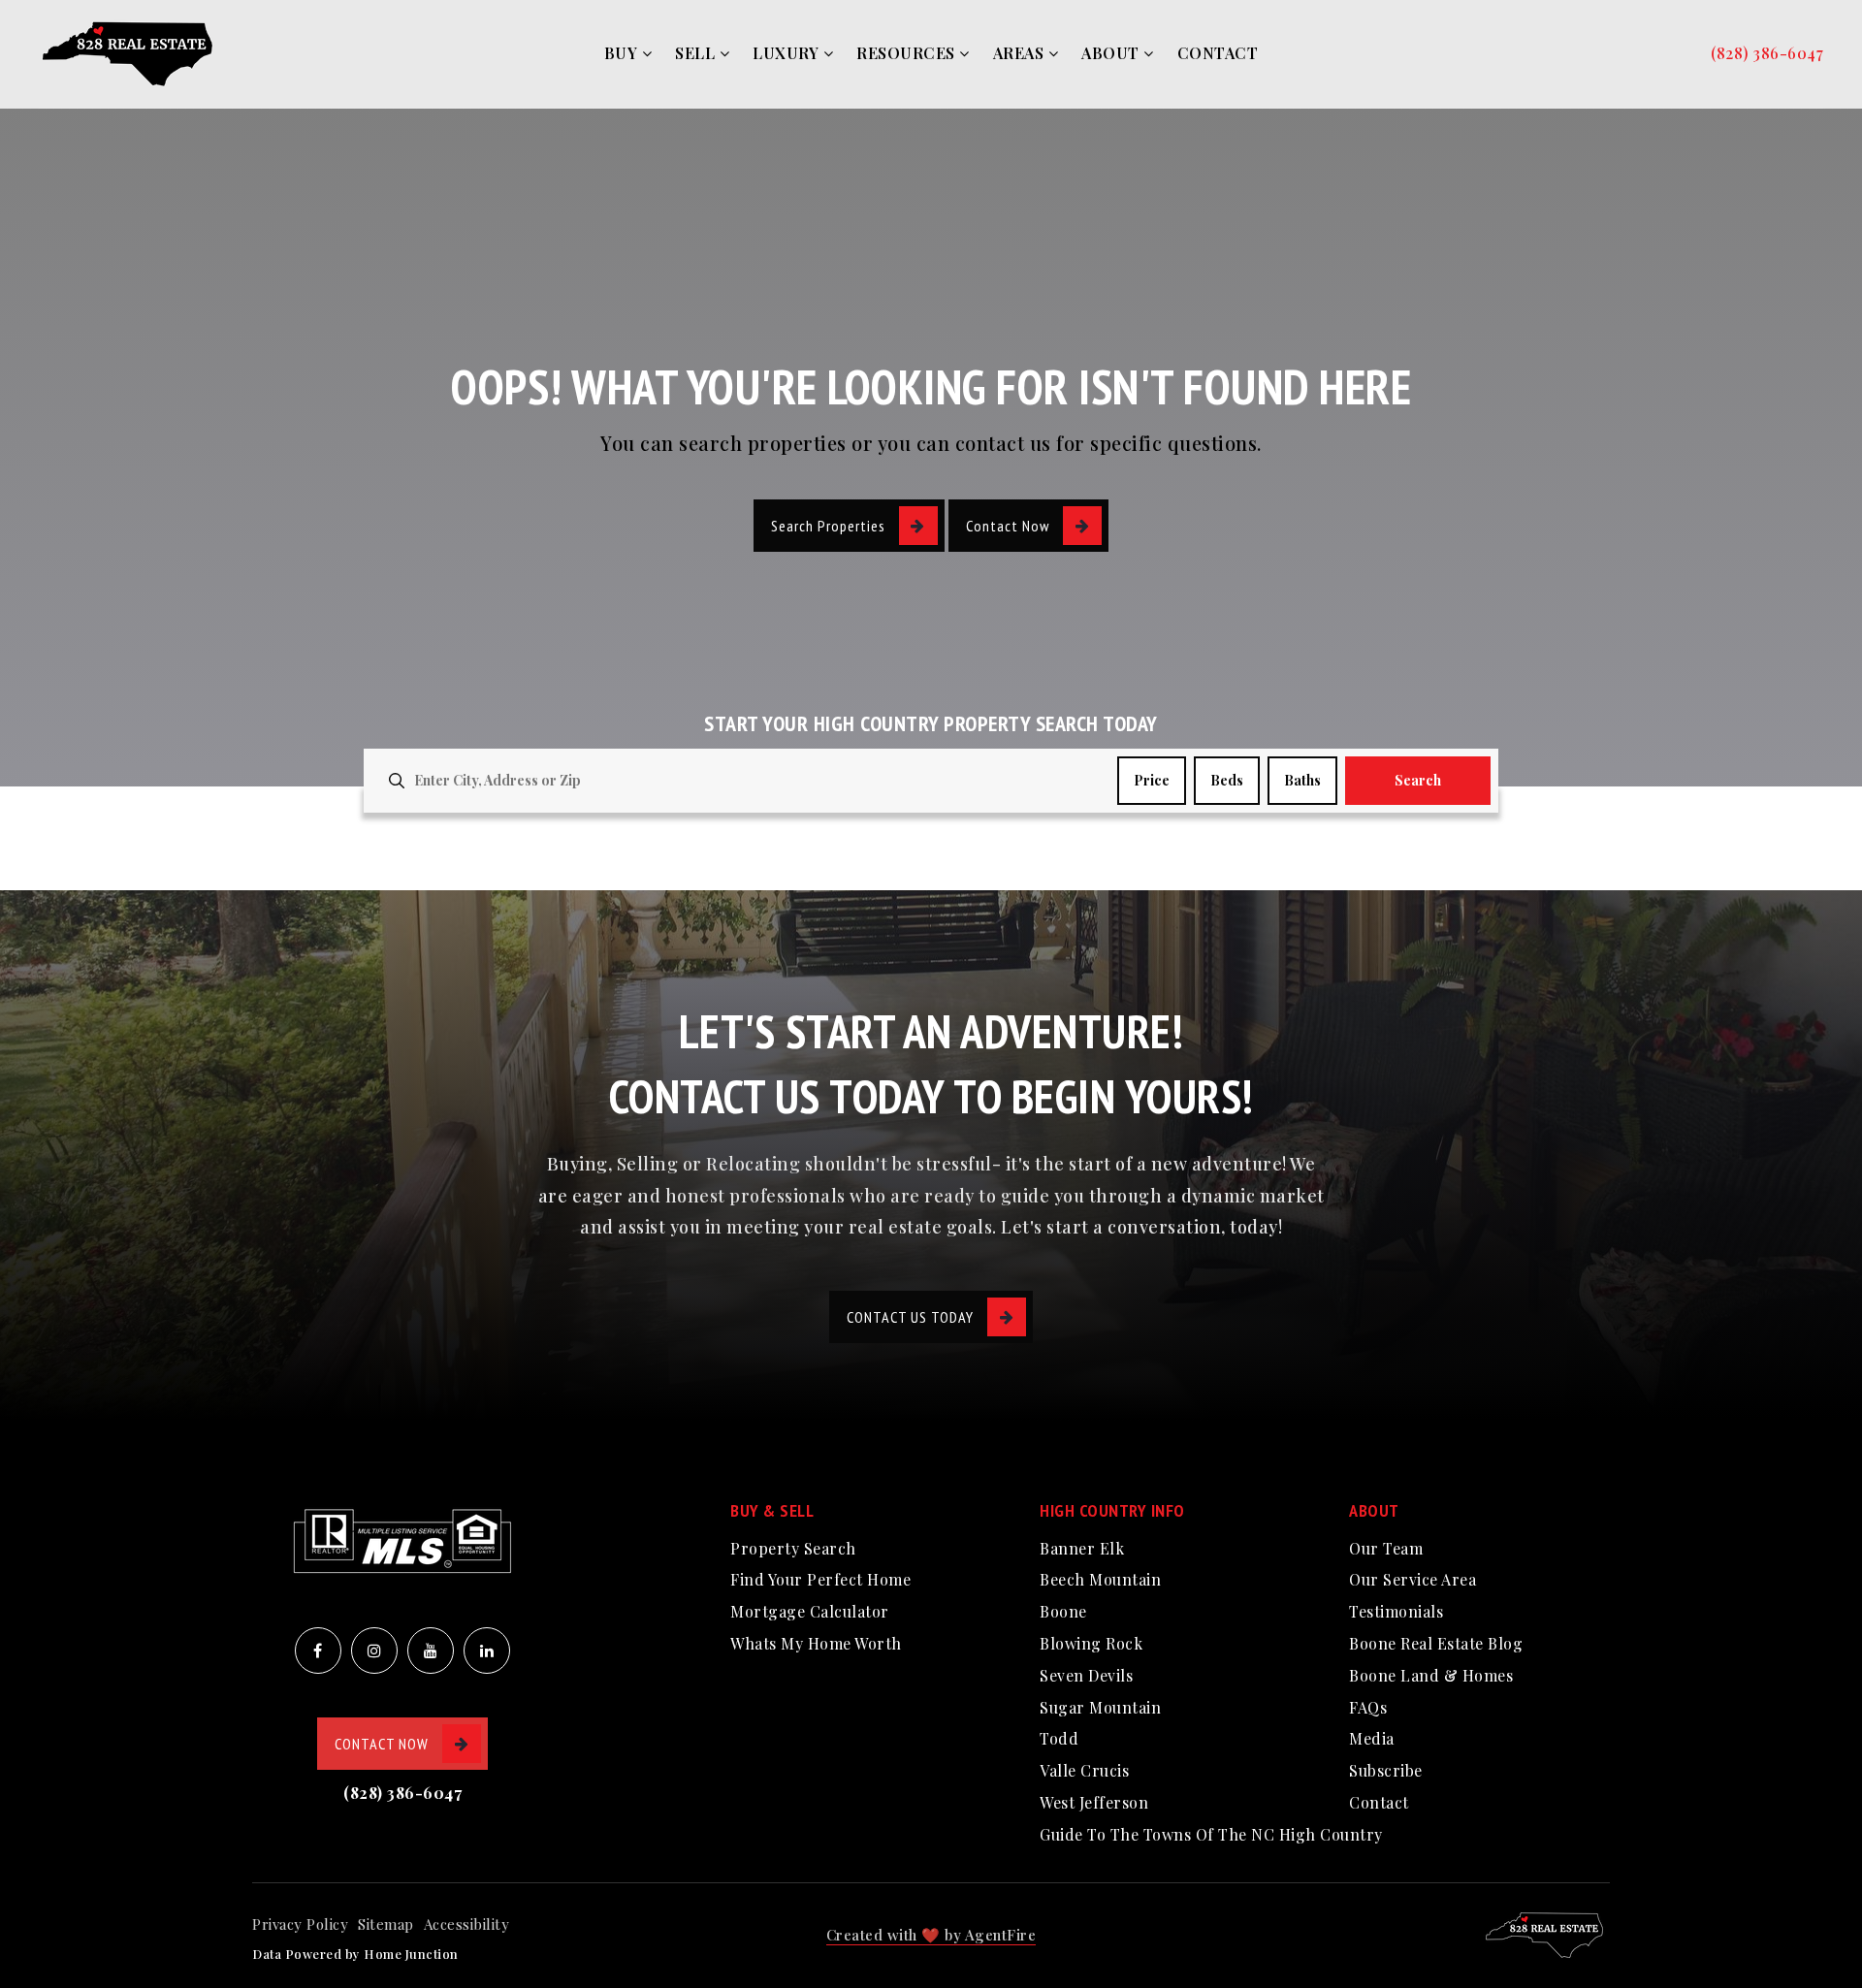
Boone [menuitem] (1063, 1611)
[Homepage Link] (131, 52)
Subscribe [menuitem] (1386, 1770)
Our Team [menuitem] (1386, 1548)
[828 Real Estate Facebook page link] (318, 1651)
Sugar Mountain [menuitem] (1100, 1707)
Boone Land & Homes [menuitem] (1431, 1675)
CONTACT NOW (382, 1744)
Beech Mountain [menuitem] (1100, 1579)
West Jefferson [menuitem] (1094, 1802)
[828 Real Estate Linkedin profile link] (487, 1651)
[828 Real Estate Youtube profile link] (431, 1651)
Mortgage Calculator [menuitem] (810, 1611)
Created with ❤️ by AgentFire (931, 1935)
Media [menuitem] (1372, 1738)
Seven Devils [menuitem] (1086, 1675)
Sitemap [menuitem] (386, 1924)
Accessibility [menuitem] (467, 1924)
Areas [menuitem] (1021, 53)
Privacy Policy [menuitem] (300, 1924)
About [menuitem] (1112, 53)
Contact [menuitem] (1218, 53)
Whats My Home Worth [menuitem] (816, 1643)
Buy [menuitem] (623, 53)
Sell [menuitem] (697, 53)
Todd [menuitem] (1059, 1738)
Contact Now (1008, 526)
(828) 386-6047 (1767, 53)
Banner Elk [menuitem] (1082, 1548)
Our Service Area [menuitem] (1413, 1579)
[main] (931, 445)
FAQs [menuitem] (1368, 1707)
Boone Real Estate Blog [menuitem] (1436, 1643)
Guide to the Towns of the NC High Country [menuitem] (1211, 1834)
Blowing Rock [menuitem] (1091, 1643)
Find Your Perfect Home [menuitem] (820, 1579)
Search (1418, 780)
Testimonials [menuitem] (1396, 1611)
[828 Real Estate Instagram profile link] (374, 1651)
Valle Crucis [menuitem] (1084, 1770)
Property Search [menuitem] (793, 1548)
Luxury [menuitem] (788, 53)
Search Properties (828, 526)
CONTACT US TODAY (910, 1317)
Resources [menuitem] (908, 53)
